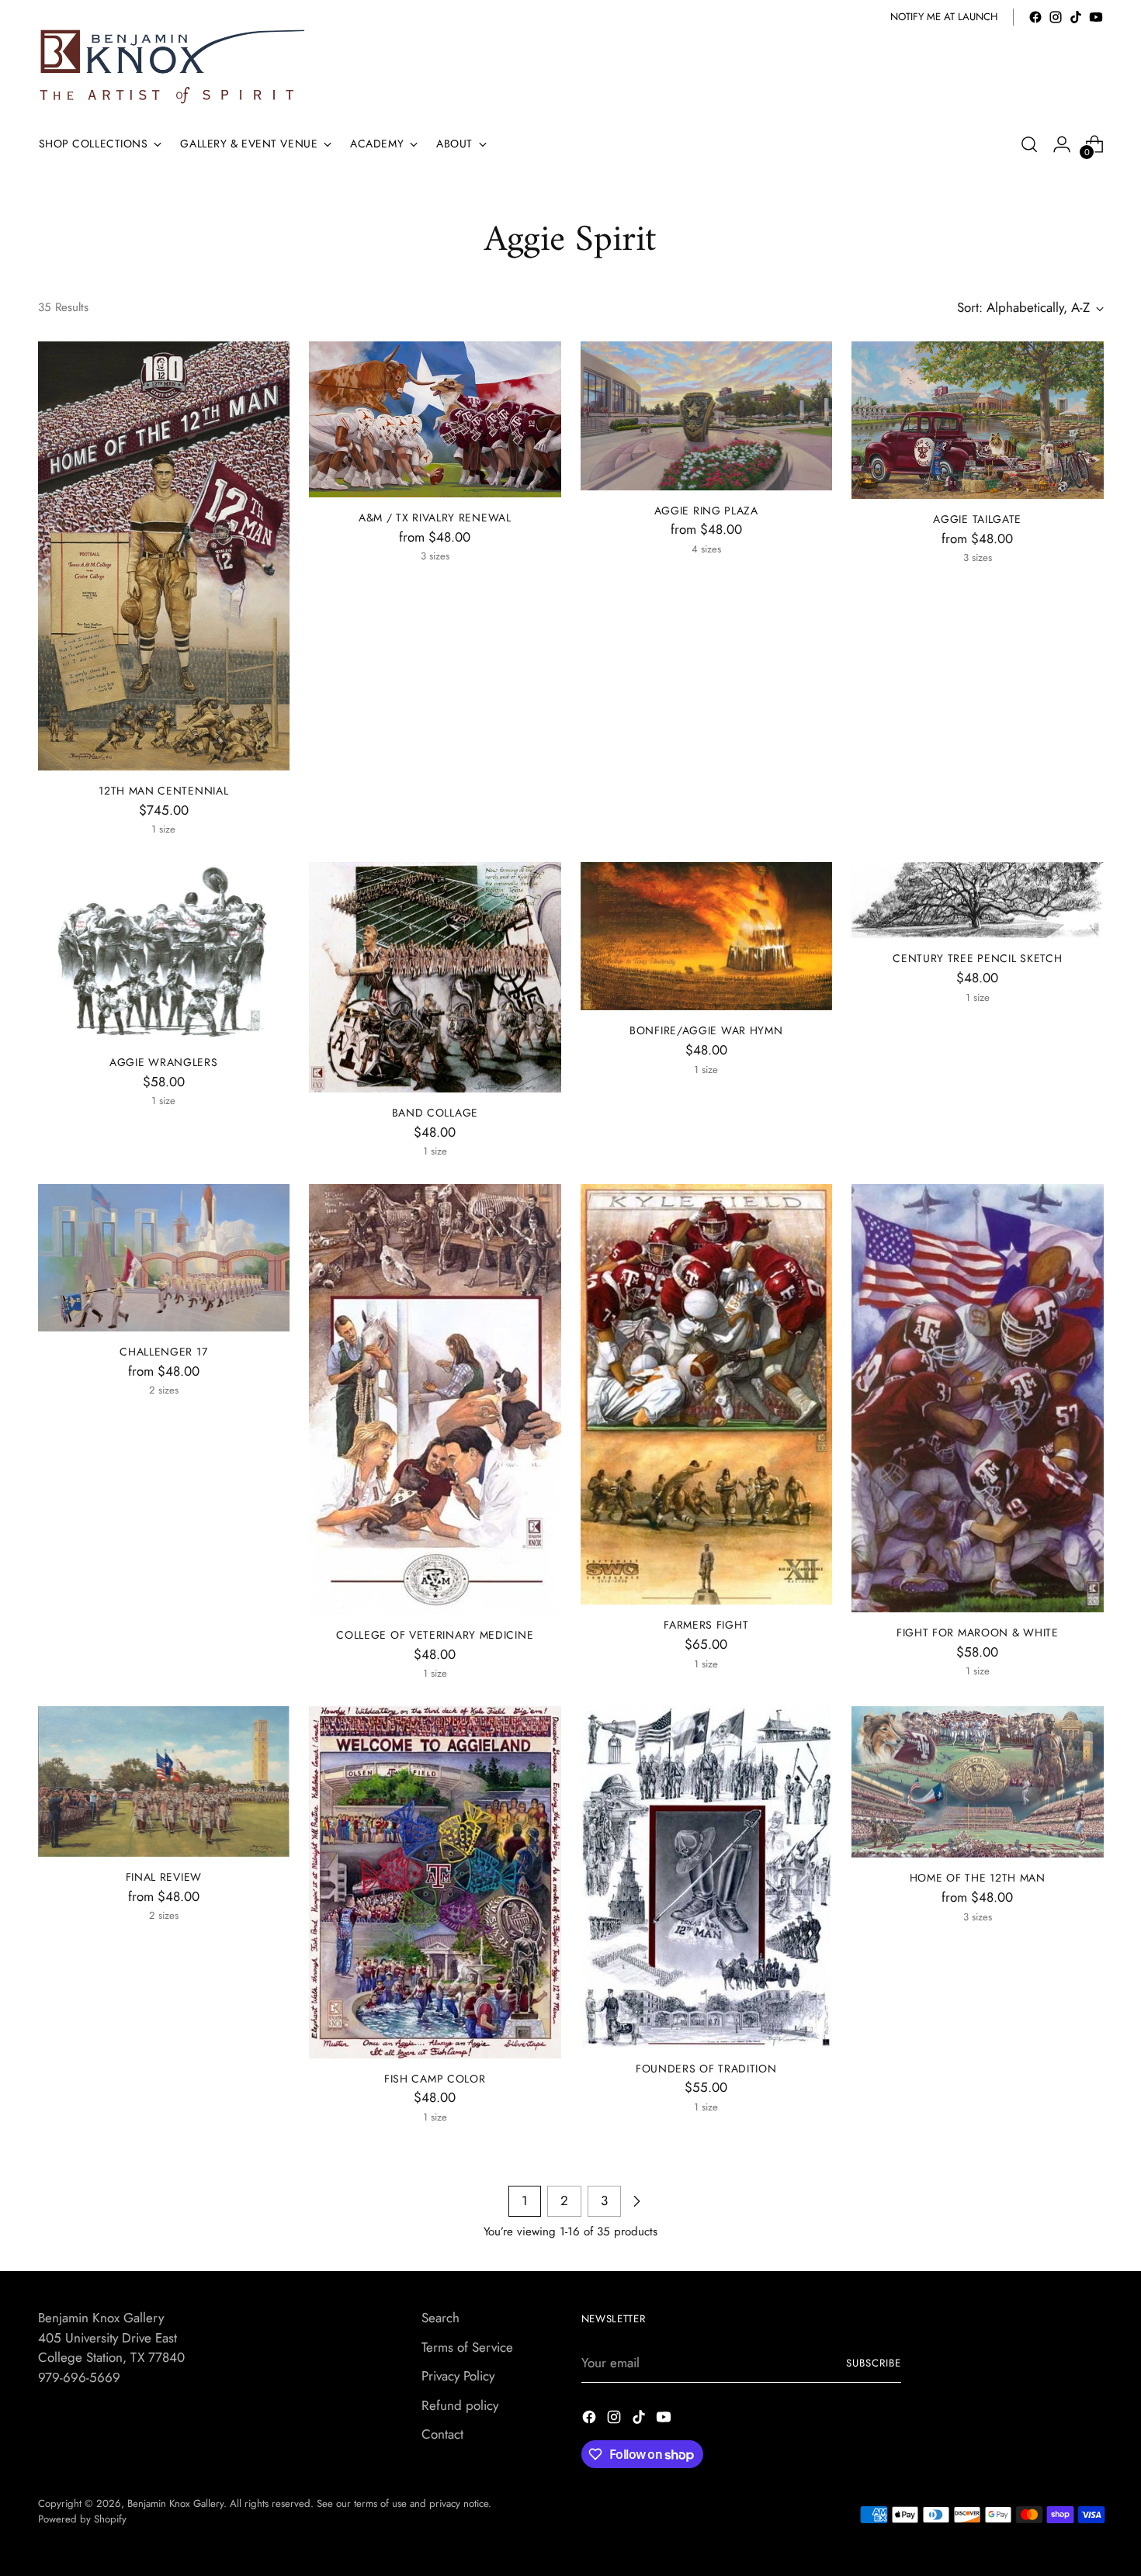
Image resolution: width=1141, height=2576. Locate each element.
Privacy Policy (458, 2376)
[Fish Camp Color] (435, 1882)
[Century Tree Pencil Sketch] (978, 900)
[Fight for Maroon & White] (978, 1398)
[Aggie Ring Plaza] (707, 415)
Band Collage (435, 1113)
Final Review (164, 1877)
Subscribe (874, 2363)
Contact (442, 2434)
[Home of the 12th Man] (978, 1782)
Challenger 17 (163, 1352)
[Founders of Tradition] (707, 1877)
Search (440, 2318)
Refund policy (460, 2405)
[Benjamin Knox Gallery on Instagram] (1056, 17)
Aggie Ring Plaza (706, 511)
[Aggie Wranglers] (164, 952)
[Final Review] (164, 1781)
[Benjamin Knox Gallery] (174, 67)
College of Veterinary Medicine (435, 1635)
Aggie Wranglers (163, 1062)
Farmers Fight (706, 1625)
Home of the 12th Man (978, 1878)
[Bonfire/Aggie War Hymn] (707, 936)
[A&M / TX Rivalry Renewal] (435, 419)
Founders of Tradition (706, 2069)
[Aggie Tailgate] (978, 420)
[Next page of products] (636, 2201)
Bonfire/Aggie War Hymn (706, 1030)
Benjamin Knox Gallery (175, 2503)
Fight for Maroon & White (978, 1633)
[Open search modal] (1029, 144)
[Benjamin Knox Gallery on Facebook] (1035, 17)
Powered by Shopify (82, 2519)
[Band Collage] (435, 977)
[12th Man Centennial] (164, 556)
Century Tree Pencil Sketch (977, 958)
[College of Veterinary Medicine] (435, 1399)
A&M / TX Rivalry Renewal (435, 518)
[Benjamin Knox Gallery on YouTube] (1096, 17)
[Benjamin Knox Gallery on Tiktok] (1076, 17)
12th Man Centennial (163, 791)
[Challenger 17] (164, 1258)
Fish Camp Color (435, 2079)
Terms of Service (467, 2347)
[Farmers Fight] (707, 1394)
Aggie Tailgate (977, 519)
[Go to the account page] (1062, 144)
